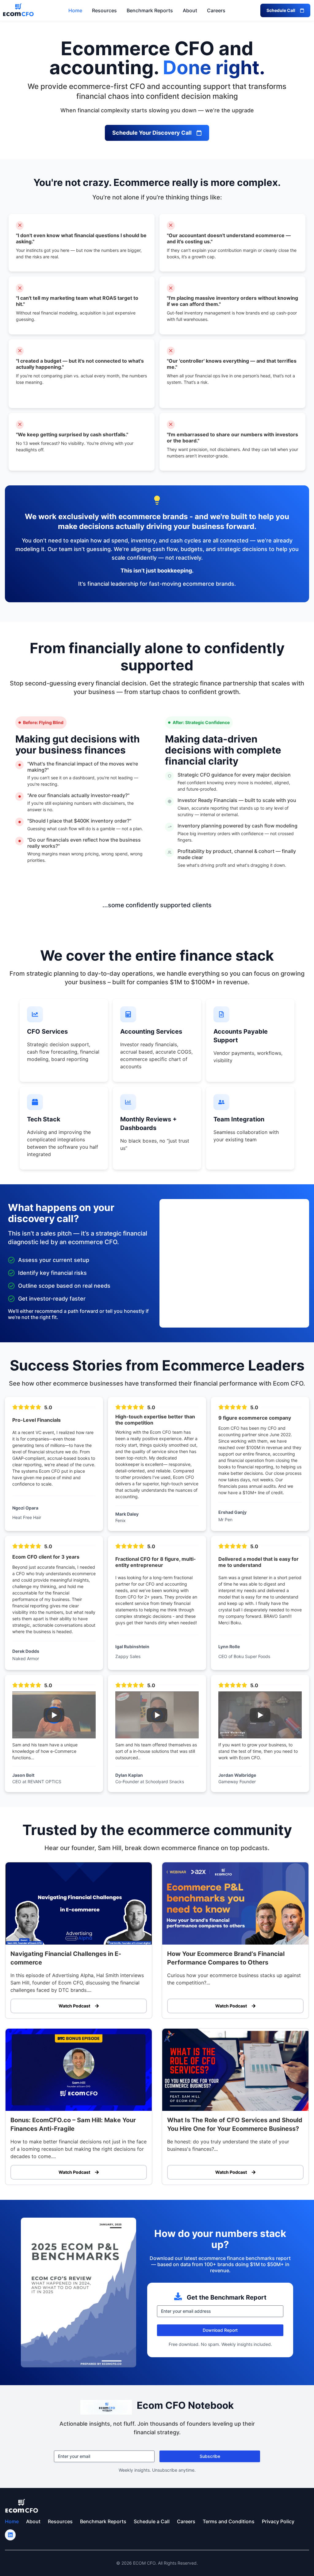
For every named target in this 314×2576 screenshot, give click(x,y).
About (190, 10)
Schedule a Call (152, 2521)
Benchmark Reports (150, 10)
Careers (216, 10)
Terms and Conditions (229, 2521)
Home (75, 10)
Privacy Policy (278, 2521)
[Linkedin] (10, 2535)
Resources (104, 10)
